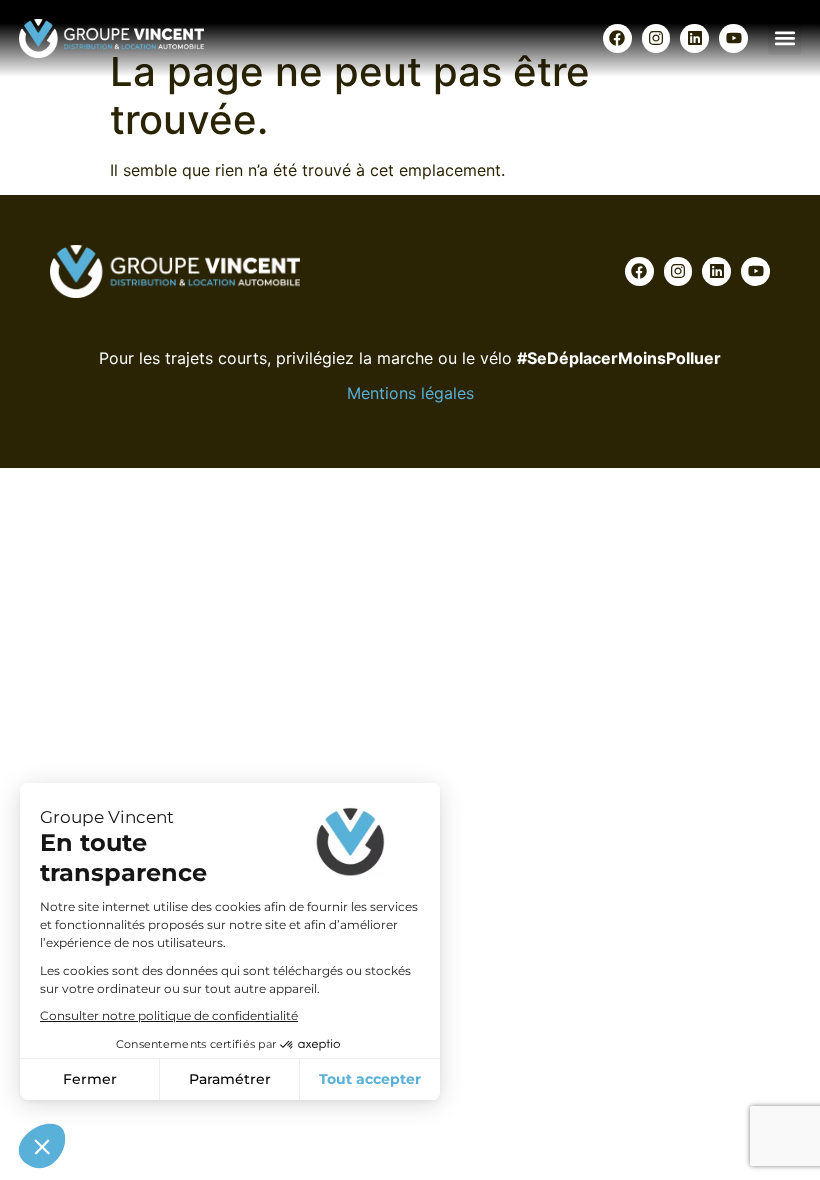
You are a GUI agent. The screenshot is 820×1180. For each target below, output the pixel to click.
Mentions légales (410, 393)
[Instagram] (656, 38)
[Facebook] (617, 38)
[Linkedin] (694, 38)
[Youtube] (733, 38)
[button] (784, 38)
